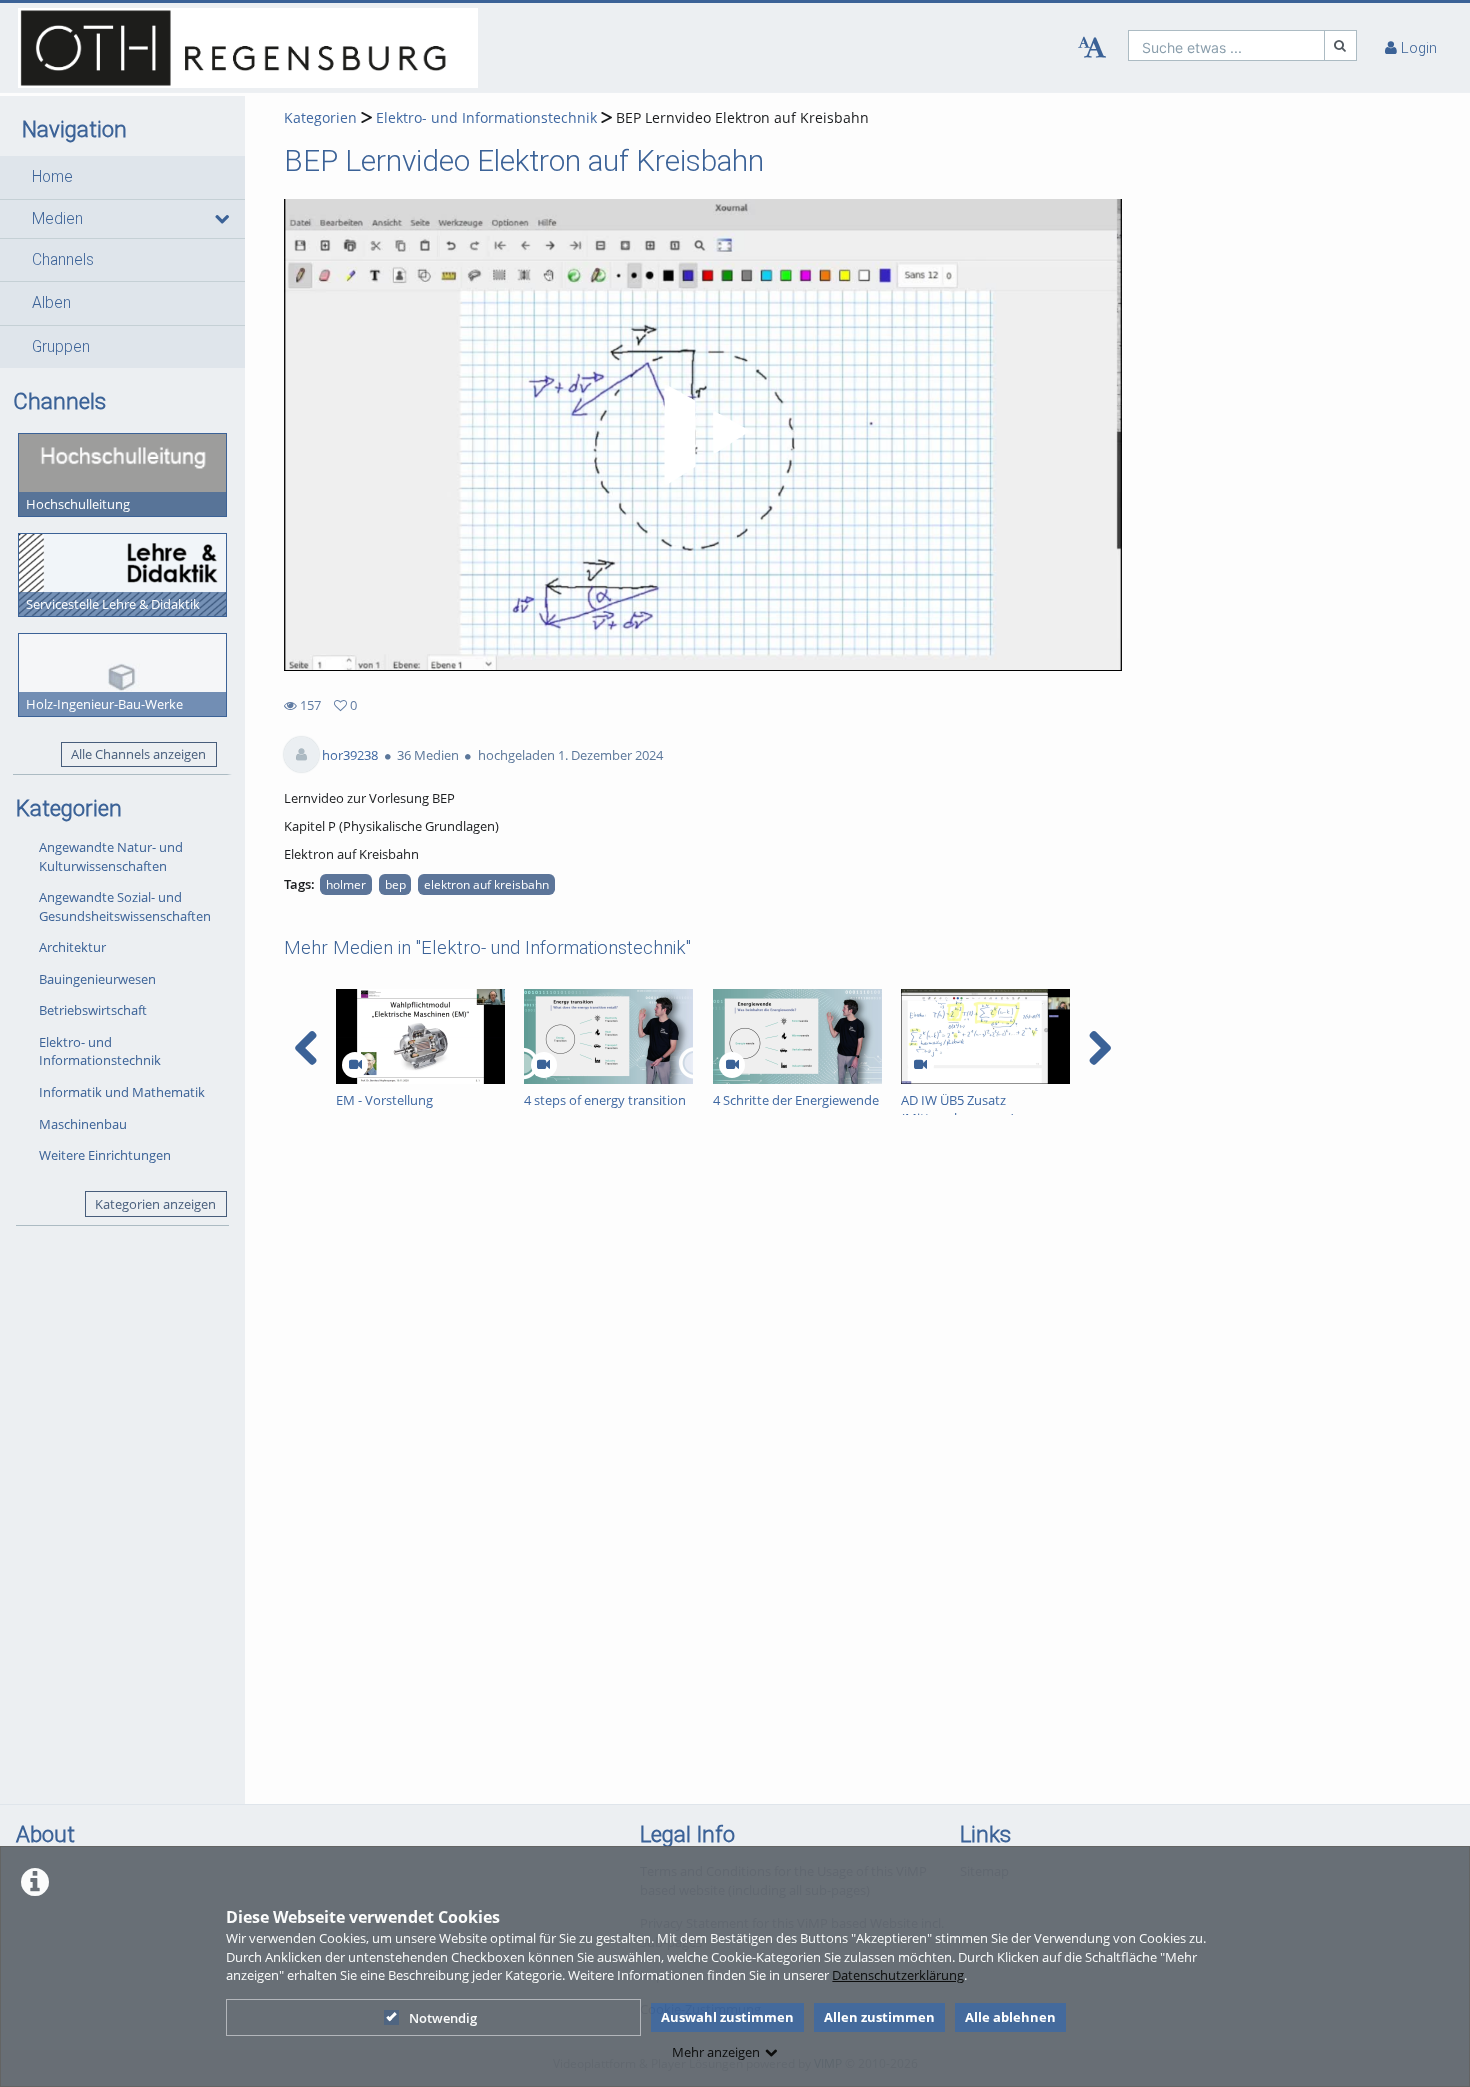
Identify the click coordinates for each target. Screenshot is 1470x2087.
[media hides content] (220, 219)
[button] (122, 177)
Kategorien (320, 117)
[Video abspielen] (703, 435)
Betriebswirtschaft (93, 1010)
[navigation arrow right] (1099, 1048)
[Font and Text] (1092, 48)
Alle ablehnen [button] (1010, 2017)
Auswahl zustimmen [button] (727, 2017)
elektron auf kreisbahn (486, 884)
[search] (1226, 45)
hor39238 (350, 755)
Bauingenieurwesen (97, 979)
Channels (63, 260)
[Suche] (1341, 45)
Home (52, 177)
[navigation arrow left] (306, 1048)
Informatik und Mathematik (122, 1092)
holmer (346, 884)
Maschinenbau (83, 1124)
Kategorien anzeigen (155, 1204)
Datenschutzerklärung (898, 1975)
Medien (57, 219)
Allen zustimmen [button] (879, 2017)
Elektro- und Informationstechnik (100, 1051)
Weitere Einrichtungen (105, 1155)
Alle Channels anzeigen (138, 754)
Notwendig (443, 2018)
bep (395, 884)
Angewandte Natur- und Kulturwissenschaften (111, 856)
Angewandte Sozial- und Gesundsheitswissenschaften (125, 906)
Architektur (72, 947)
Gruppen (61, 347)
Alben (51, 303)
